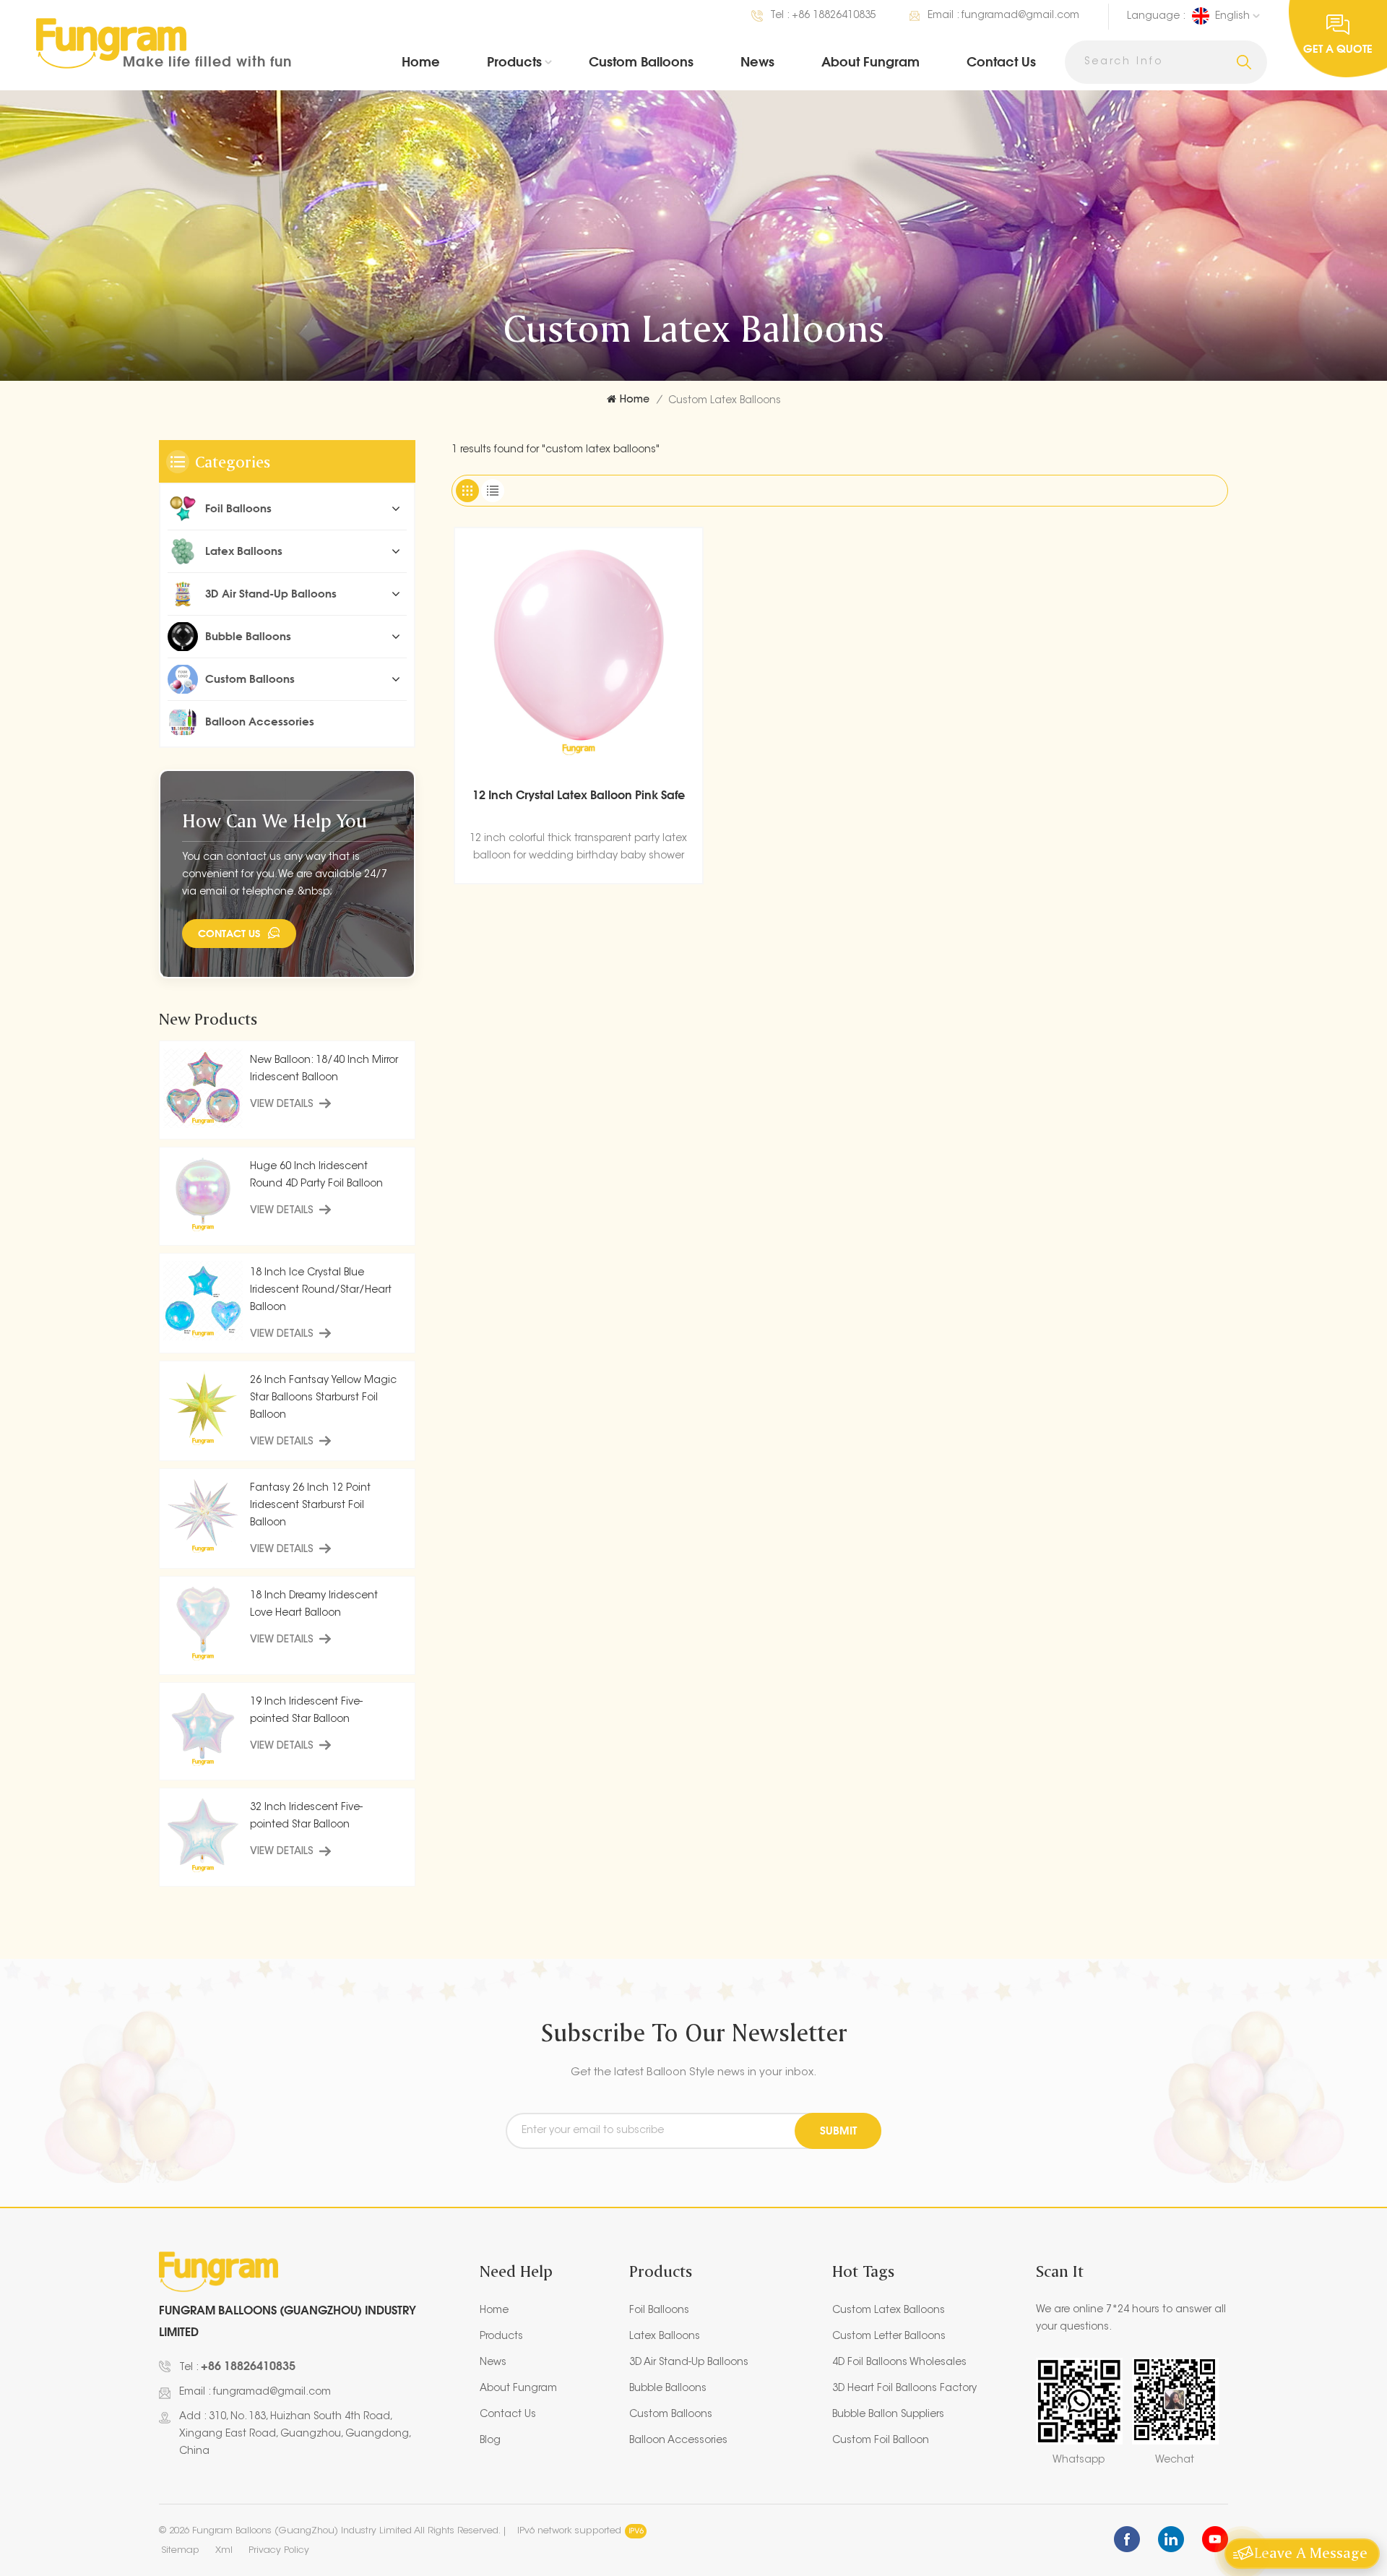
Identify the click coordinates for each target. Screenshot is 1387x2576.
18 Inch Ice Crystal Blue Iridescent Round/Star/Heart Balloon (321, 1291)
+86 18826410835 (834, 16)
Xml (224, 2550)
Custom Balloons (641, 61)
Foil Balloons (238, 508)
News (757, 61)
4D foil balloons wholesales (899, 2363)
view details (282, 1105)
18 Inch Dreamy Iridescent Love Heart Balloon (314, 1605)
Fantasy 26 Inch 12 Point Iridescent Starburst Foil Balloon (310, 1506)
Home (421, 61)
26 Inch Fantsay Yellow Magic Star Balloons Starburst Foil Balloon (323, 1398)
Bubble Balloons (248, 636)
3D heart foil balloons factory (904, 2389)
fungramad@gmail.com (1020, 16)
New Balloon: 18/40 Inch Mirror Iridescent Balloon (324, 1069)
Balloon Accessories (260, 721)
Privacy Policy (279, 2550)
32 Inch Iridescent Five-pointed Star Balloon (306, 1817)
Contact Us (1001, 61)
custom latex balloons (889, 2311)
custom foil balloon (881, 2441)
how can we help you (275, 820)
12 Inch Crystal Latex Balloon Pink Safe (579, 795)
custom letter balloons (889, 2337)
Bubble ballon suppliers (888, 2415)
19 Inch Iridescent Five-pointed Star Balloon (306, 1711)
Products (514, 61)
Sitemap (180, 2550)
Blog (490, 2441)
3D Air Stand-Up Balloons (271, 594)
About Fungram (870, 61)
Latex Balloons (244, 551)
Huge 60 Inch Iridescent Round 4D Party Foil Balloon (316, 1176)
